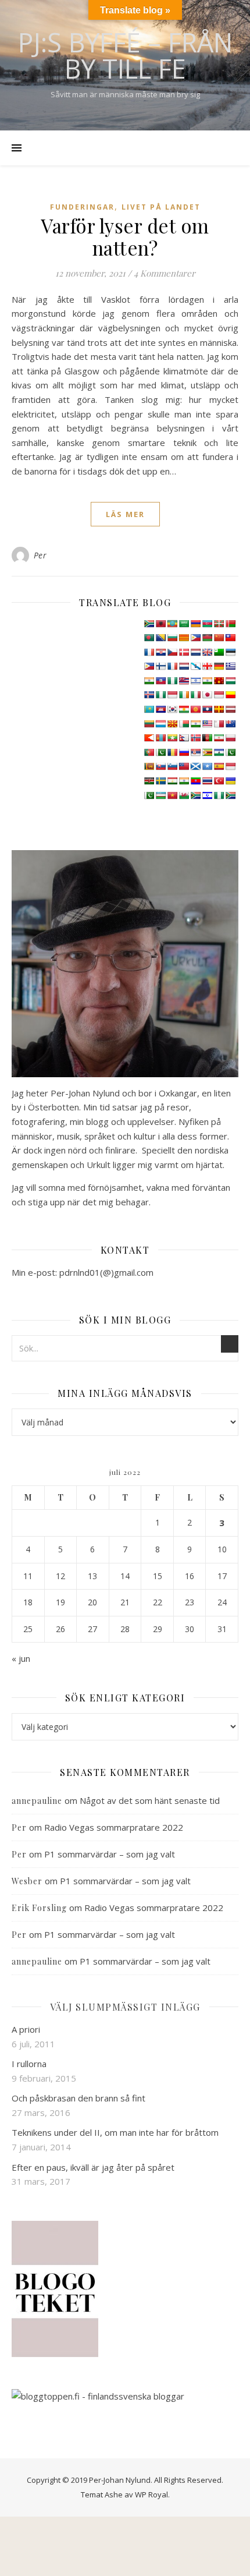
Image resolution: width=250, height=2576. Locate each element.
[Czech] (172, 652)
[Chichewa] (207, 638)
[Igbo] (160, 695)
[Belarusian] (230, 624)
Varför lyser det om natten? (125, 236)
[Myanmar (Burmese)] (172, 738)
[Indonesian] (172, 695)
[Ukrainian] (230, 781)
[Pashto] (207, 738)
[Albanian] (160, 624)
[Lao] (207, 709)
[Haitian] (160, 681)
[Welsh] (184, 795)
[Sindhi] (230, 752)
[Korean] (172, 709)
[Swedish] (160, 781)
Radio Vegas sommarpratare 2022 (114, 1827)
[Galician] (195, 666)
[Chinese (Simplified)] (219, 638)
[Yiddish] (207, 795)
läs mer (125, 514)
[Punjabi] (160, 752)
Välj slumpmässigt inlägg (125, 2007)
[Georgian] (207, 666)
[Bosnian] (160, 638)
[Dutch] (195, 652)
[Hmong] (219, 681)
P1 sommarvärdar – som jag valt (110, 1854)
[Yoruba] (219, 795)
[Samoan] (184, 766)
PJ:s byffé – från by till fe (125, 55)
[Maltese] (219, 724)
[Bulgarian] (172, 638)
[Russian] (184, 752)
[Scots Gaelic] (195, 766)
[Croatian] (160, 652)
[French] (172, 666)
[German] (219, 666)
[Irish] (184, 695)
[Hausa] (172, 681)
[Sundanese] (230, 766)
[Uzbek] (160, 795)
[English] (207, 652)
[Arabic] (184, 624)
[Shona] (207, 752)
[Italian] (195, 695)
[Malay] (207, 724)
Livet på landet (161, 207)
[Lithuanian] (149, 724)
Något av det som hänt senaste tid (150, 1800)
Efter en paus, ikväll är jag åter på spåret (93, 2167)
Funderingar (82, 207)
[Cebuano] (195, 638)
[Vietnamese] (172, 795)
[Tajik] (172, 781)
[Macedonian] (172, 724)
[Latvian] (230, 709)
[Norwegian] (195, 738)
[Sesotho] (219, 752)
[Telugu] (195, 781)
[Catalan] (184, 638)
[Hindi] (207, 681)
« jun (21, 1658)
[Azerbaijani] (207, 624)
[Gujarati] (149, 681)
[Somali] (207, 766)
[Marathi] (149, 738)
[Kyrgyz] (195, 709)
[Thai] (207, 781)
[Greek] (230, 666)
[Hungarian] (230, 681)
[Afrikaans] (149, 624)
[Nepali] (184, 738)
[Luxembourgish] (160, 724)
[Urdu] (149, 795)
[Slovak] (160, 766)
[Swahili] (149, 781)
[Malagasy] (184, 724)
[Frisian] (184, 666)
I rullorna (29, 2064)
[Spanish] (219, 766)
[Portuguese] (149, 752)
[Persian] (219, 738)
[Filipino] (149, 666)
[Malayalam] (195, 724)
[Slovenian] (172, 766)
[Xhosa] (195, 795)
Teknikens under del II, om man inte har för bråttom (115, 2132)
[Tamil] (184, 781)
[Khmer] (160, 709)
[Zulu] (230, 795)
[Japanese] (207, 695)
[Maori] (230, 724)
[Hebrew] (195, 681)
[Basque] (219, 624)
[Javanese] (219, 695)
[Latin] (219, 709)
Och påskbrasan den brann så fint (78, 2098)
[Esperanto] (219, 652)
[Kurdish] (184, 709)
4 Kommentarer (165, 273)
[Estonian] (230, 652)
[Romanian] (172, 752)
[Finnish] (160, 666)
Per (40, 555)
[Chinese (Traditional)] (230, 638)
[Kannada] (230, 695)
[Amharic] (172, 624)
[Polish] (230, 738)
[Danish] (184, 652)
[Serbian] (195, 752)
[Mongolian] (160, 738)
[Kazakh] (149, 709)
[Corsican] (149, 652)
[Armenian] (195, 624)
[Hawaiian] (184, 681)
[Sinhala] (149, 766)
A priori (26, 2029)
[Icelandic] (149, 695)
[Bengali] (149, 638)
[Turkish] (219, 781)
